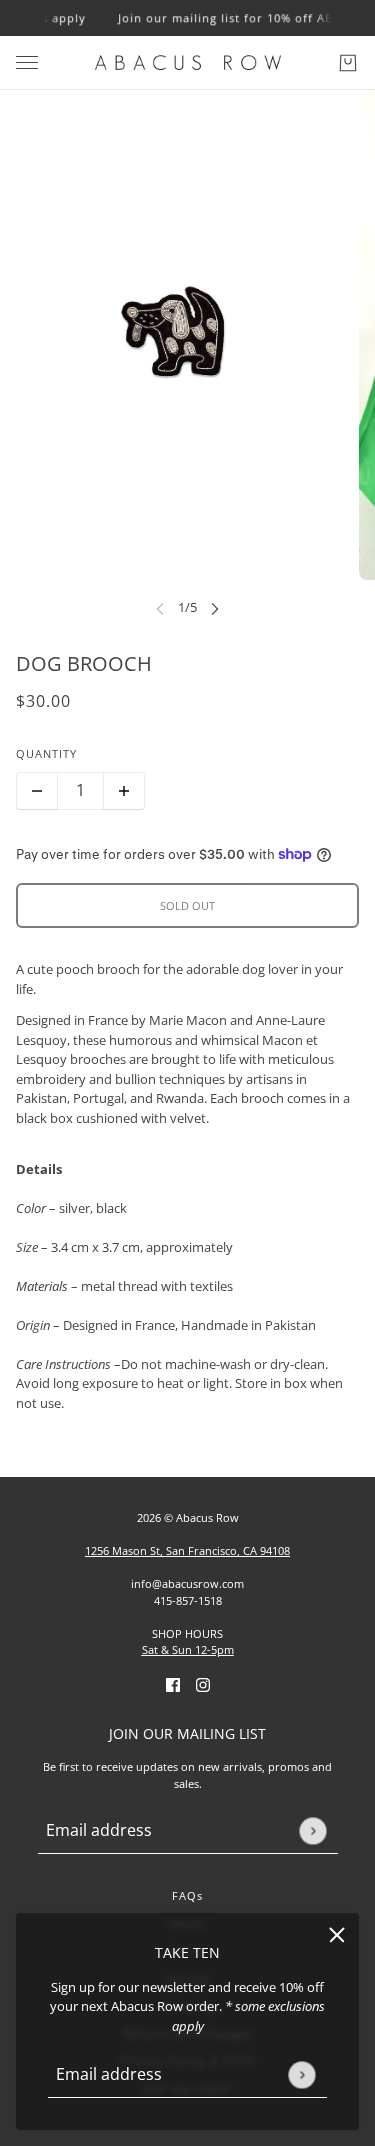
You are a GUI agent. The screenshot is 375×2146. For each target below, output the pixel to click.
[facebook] (173, 1685)
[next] (215, 608)
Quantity (46, 753)
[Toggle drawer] (27, 62)
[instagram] (203, 1685)
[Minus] (37, 791)
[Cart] (348, 63)
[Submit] (301, 2074)
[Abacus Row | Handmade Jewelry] (188, 62)
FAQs (187, 1895)
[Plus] (124, 791)
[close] (337, 1935)
